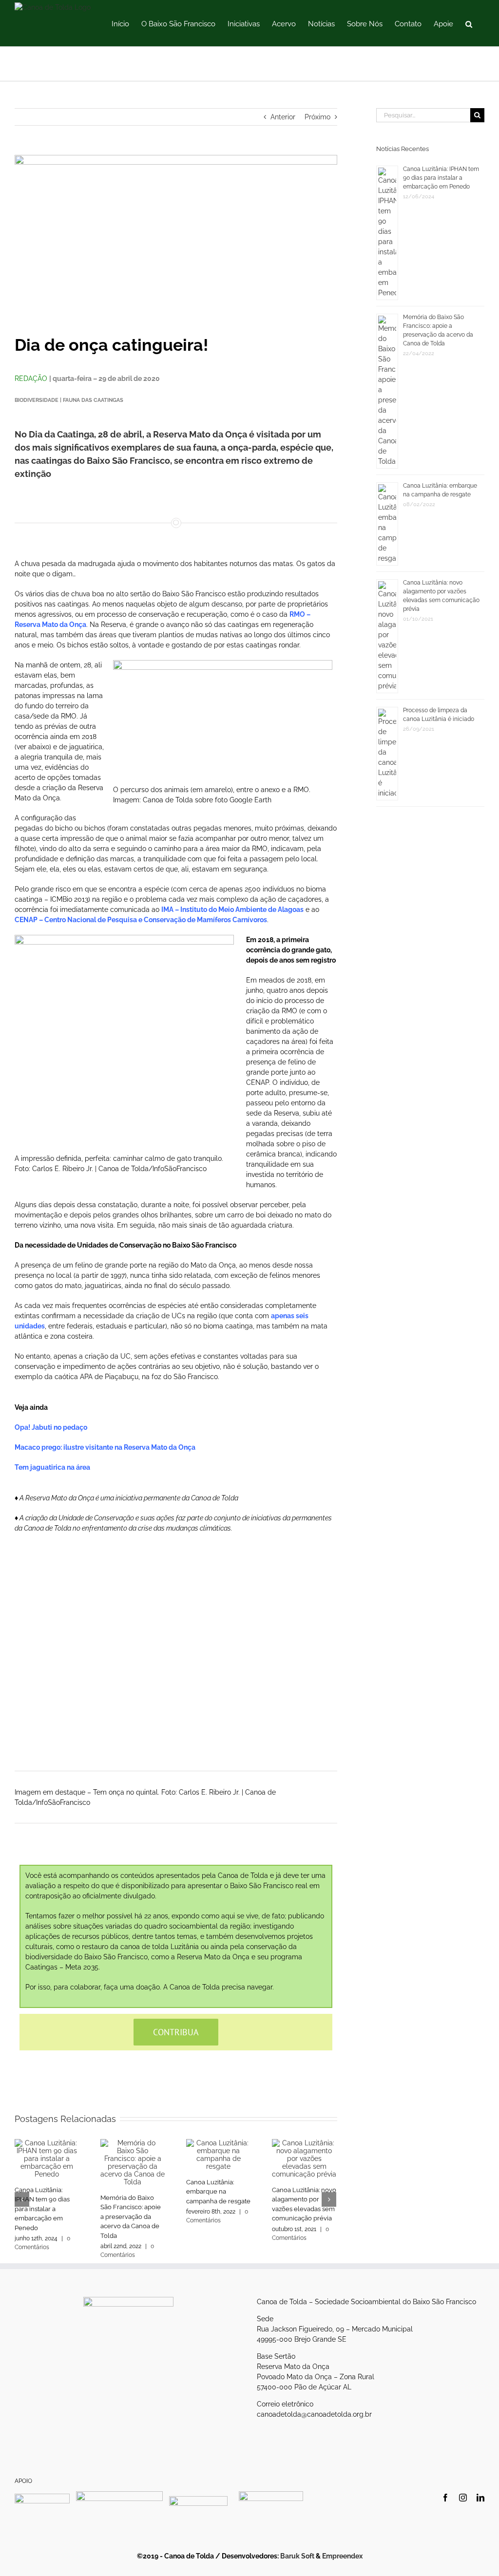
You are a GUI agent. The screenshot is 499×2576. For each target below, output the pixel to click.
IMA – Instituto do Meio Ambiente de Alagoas (232, 909)
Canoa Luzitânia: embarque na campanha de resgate (218, 2192)
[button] (469, 23)
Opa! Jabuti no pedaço (51, 1427)
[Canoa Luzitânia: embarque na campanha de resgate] (218, 2154)
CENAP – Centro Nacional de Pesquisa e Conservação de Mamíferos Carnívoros (141, 920)
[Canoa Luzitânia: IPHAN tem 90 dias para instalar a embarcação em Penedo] (47, 2158)
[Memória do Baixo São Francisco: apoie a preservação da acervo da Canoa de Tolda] (133, 2161)
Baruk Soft (297, 2556)
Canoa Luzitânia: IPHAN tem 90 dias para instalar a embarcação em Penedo (42, 2209)
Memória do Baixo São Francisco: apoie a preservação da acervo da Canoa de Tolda (131, 2217)
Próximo (317, 117)
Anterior (283, 117)
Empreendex (342, 2556)
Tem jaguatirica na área (52, 1467)
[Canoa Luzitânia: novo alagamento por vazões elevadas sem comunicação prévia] (304, 2158)
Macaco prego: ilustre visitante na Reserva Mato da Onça (105, 1447)
